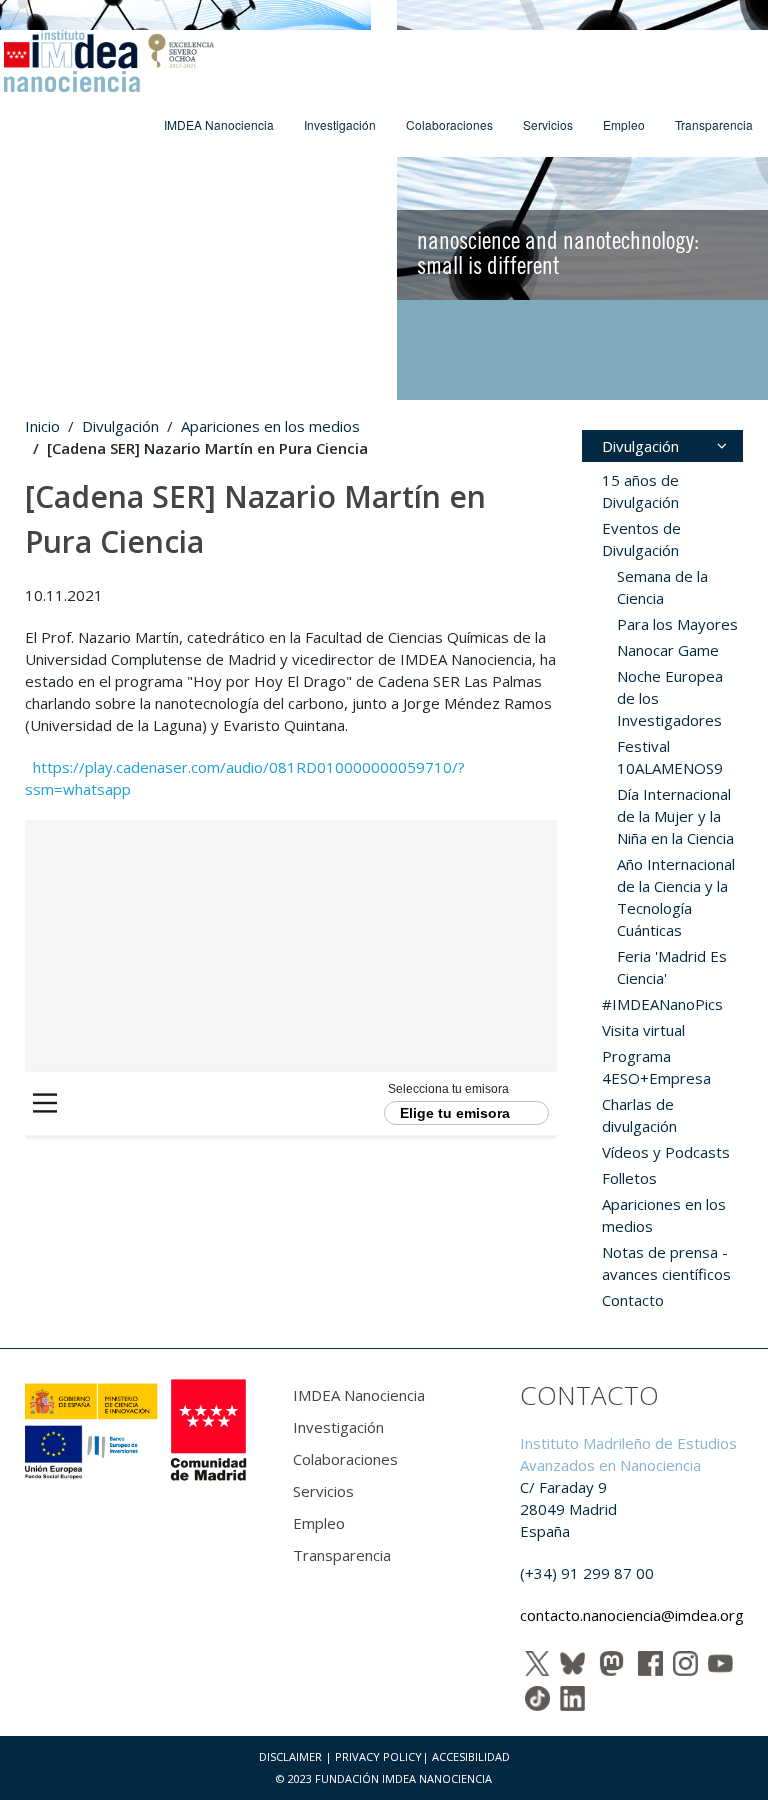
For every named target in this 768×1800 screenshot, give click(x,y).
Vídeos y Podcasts (666, 1152)
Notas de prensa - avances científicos (666, 1263)
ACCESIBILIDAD (471, 1756)
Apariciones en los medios (270, 426)
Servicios (548, 124)
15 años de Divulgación (640, 491)
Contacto (633, 1300)
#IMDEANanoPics (662, 1004)
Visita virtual (643, 1030)
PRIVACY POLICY (378, 1756)
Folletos (629, 1178)
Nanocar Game (668, 650)
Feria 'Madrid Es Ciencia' (672, 967)
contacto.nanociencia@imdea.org (632, 1615)
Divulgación (120, 426)
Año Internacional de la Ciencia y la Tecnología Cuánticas (676, 897)
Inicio (42, 426)
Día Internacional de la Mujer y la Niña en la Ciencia (675, 816)
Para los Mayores (677, 624)
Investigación (340, 124)
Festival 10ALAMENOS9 (670, 757)
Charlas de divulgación (639, 1115)
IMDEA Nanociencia (219, 124)
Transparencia (714, 124)
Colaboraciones (449, 124)
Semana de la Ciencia (662, 587)
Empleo (624, 124)
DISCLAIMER (290, 1756)
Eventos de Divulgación (641, 539)
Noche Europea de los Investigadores (670, 698)
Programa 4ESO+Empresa (656, 1067)
